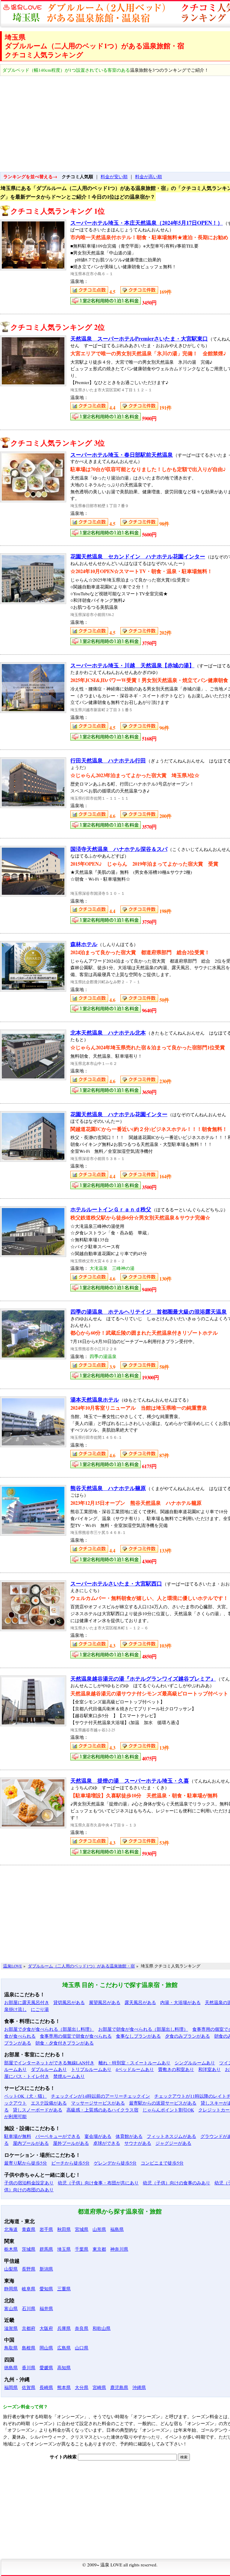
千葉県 (82, 2249)
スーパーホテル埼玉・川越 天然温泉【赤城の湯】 (132, 665)
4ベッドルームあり (135, 2069)
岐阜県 (29, 2289)
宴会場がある (98, 2136)
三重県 (64, 2289)
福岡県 (11, 2387)
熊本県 (64, 2387)
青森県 (29, 2229)
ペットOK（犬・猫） (25, 2096)
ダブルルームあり (49, 2069)
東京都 (99, 2249)
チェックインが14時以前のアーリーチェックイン (100, 2096)
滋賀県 (11, 2328)
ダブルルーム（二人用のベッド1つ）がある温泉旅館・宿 (81, 1966)
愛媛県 (46, 2367)
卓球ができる (107, 2143)
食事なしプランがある (138, 2036)
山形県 (99, 2229)
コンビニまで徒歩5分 (162, 2163)
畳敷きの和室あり (176, 2069)
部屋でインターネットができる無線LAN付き (49, 2063)
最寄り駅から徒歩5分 (26, 2163)
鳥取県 (11, 2348)
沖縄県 (139, 2387)
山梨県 (11, 2269)
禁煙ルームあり (69, 2076)
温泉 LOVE (111, 2565)
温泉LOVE (12, 1966)
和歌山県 (102, 2328)
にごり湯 (40, 2009)
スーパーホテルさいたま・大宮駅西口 (116, 1583)
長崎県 (46, 2387)
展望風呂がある (105, 2002)
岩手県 (46, 2229)
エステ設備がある (49, 2103)
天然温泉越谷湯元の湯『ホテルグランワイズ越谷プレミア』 (143, 1679)
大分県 (82, 2387)
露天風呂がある (140, 2002)
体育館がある (129, 2136)
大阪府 (46, 2328)
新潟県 (46, 2269)
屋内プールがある (31, 2143)
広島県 (64, 2348)
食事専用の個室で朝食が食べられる (76, 2036)
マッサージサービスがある (98, 2103)
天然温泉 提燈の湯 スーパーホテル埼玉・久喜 (130, 1781)
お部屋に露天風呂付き (27, 2002)
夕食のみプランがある (187, 2036)
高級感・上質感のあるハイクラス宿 (102, 2110)
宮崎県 (99, 2387)
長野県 (29, 2269)
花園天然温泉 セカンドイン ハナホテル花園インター (138, 556)
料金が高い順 (149, 176)
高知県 (64, 2367)
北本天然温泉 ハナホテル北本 (108, 1033)
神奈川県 (119, 2249)
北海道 (11, 2229)
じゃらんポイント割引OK (168, 2110)
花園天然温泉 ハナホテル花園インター (119, 1114)
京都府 (29, 2328)
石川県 (29, 2308)
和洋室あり (209, 2069)
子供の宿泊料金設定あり (29, 2183)
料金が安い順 (114, 176)
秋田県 (64, 2229)
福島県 (117, 2229)
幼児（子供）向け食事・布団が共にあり (98, 2183)
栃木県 (11, 2249)
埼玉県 (64, 2249)
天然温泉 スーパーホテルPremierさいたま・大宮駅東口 (139, 338)
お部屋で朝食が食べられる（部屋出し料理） (143, 2029)
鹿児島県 (119, 2387)
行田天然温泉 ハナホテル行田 (108, 760)
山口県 (82, 2348)
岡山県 (46, 2348)
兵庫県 (64, 2328)
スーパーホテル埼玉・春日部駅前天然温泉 (122, 455)
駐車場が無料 (18, 2136)
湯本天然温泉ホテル (95, 1399)
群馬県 (46, 2249)
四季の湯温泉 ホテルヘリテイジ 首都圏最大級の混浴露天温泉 (149, 1312)
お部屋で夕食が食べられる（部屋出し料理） (49, 2029)
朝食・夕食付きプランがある (65, 2043)
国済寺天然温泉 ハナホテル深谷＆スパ (119, 849)
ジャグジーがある (173, 2143)
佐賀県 (29, 2387)
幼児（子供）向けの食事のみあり (177, 2183)
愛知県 (46, 2289)
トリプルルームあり (91, 2069)
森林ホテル (84, 944)
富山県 (11, 2308)
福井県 (46, 2308)
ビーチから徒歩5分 (70, 2163)
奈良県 (82, 2328)
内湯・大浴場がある (180, 2002)
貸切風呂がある (69, 2002)
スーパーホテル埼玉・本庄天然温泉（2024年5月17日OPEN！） (147, 223)
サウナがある (138, 2143)
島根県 (29, 2348)
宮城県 (82, 2229)
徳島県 (11, 2367)
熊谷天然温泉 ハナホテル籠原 (108, 1488)
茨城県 (29, 2249)
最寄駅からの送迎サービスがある (163, 2103)
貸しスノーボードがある (38, 2110)
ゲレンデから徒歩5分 (115, 2163)
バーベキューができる (58, 2136)
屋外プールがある (71, 2143)
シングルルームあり (195, 2063)
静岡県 (11, 2289)
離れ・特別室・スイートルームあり (134, 2063)
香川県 (29, 2367)
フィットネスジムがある (171, 2136)
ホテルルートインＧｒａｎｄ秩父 (111, 1209)
